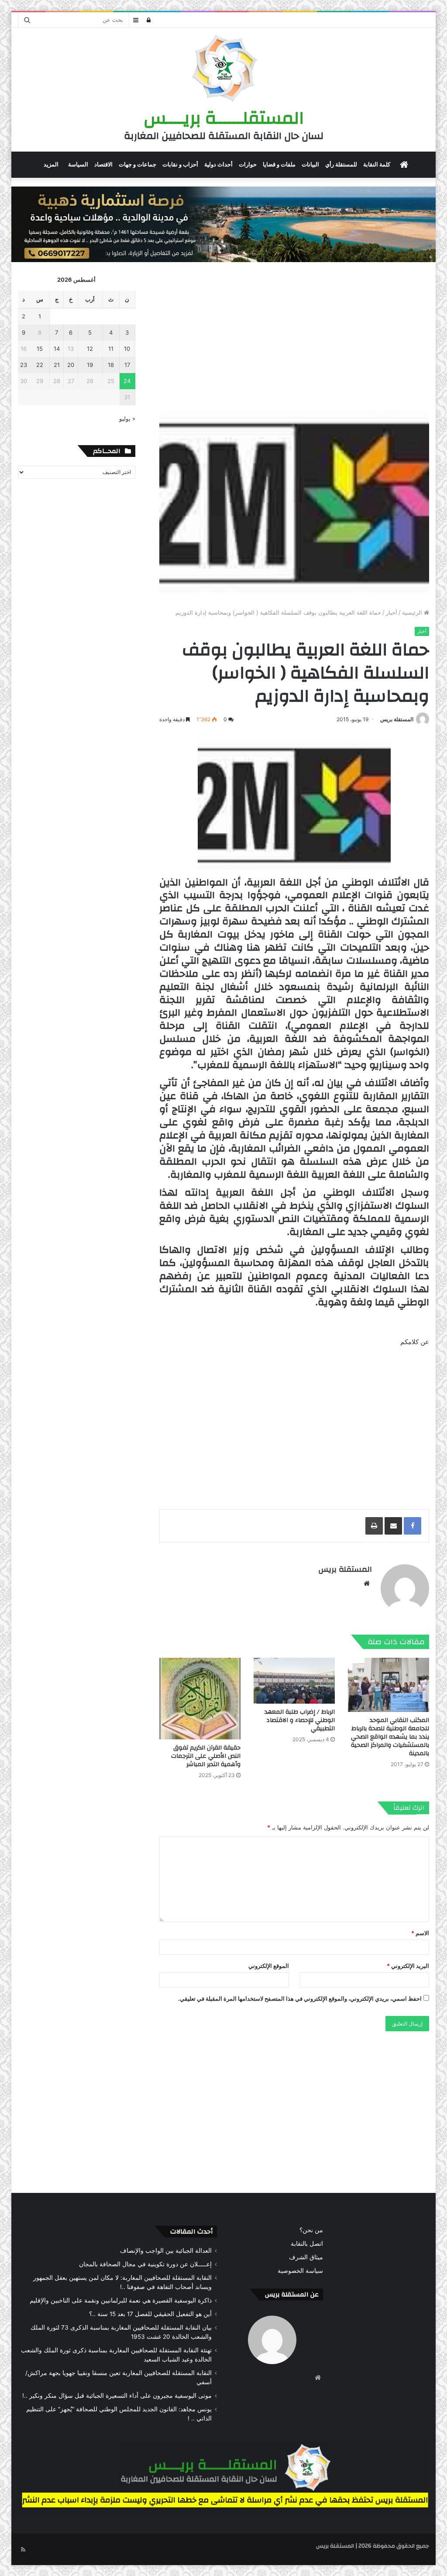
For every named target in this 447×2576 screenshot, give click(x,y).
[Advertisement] (294, 336)
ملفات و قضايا (279, 164)
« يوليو (127, 418)
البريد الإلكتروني (408, 1966)
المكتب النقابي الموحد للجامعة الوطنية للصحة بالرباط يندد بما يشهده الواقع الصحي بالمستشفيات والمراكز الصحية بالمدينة (390, 1737)
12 (90, 349)
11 (111, 349)
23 (24, 365)
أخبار (392, 612)
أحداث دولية (218, 164)
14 (57, 349)
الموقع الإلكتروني (269, 1966)
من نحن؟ (311, 2230)
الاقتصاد (103, 164)
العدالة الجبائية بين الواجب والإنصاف (166, 2251)
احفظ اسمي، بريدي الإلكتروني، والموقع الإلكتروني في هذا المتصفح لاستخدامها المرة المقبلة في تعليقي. (300, 1999)
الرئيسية (413, 612)
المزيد (51, 164)
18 (111, 365)
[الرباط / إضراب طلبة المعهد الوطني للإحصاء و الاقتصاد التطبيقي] (294, 1681)
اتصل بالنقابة (307, 2244)
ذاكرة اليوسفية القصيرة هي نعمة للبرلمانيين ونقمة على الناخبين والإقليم (121, 2300)
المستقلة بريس (397, 719)
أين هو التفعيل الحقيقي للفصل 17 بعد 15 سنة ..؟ (150, 2314)
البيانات (310, 164)
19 (90, 365)
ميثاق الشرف (306, 2257)
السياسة (78, 164)
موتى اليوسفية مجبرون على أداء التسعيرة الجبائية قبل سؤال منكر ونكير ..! (117, 2396)
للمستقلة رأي (341, 164)
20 (71, 365)
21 (57, 365)
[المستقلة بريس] (223, 69)
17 (127, 365)
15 (40, 349)
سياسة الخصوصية (300, 2271)
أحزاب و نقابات (180, 164)
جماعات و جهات (138, 164)
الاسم (420, 1933)
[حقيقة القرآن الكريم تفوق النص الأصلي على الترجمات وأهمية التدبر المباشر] (200, 1698)
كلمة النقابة (377, 164)
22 (40, 365)
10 (127, 349)
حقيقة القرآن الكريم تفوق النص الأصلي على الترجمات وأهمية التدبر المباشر (206, 1756)
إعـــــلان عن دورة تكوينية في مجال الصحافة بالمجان (145, 2264)
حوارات (248, 164)
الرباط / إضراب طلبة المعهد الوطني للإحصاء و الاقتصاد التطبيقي (300, 1720)
